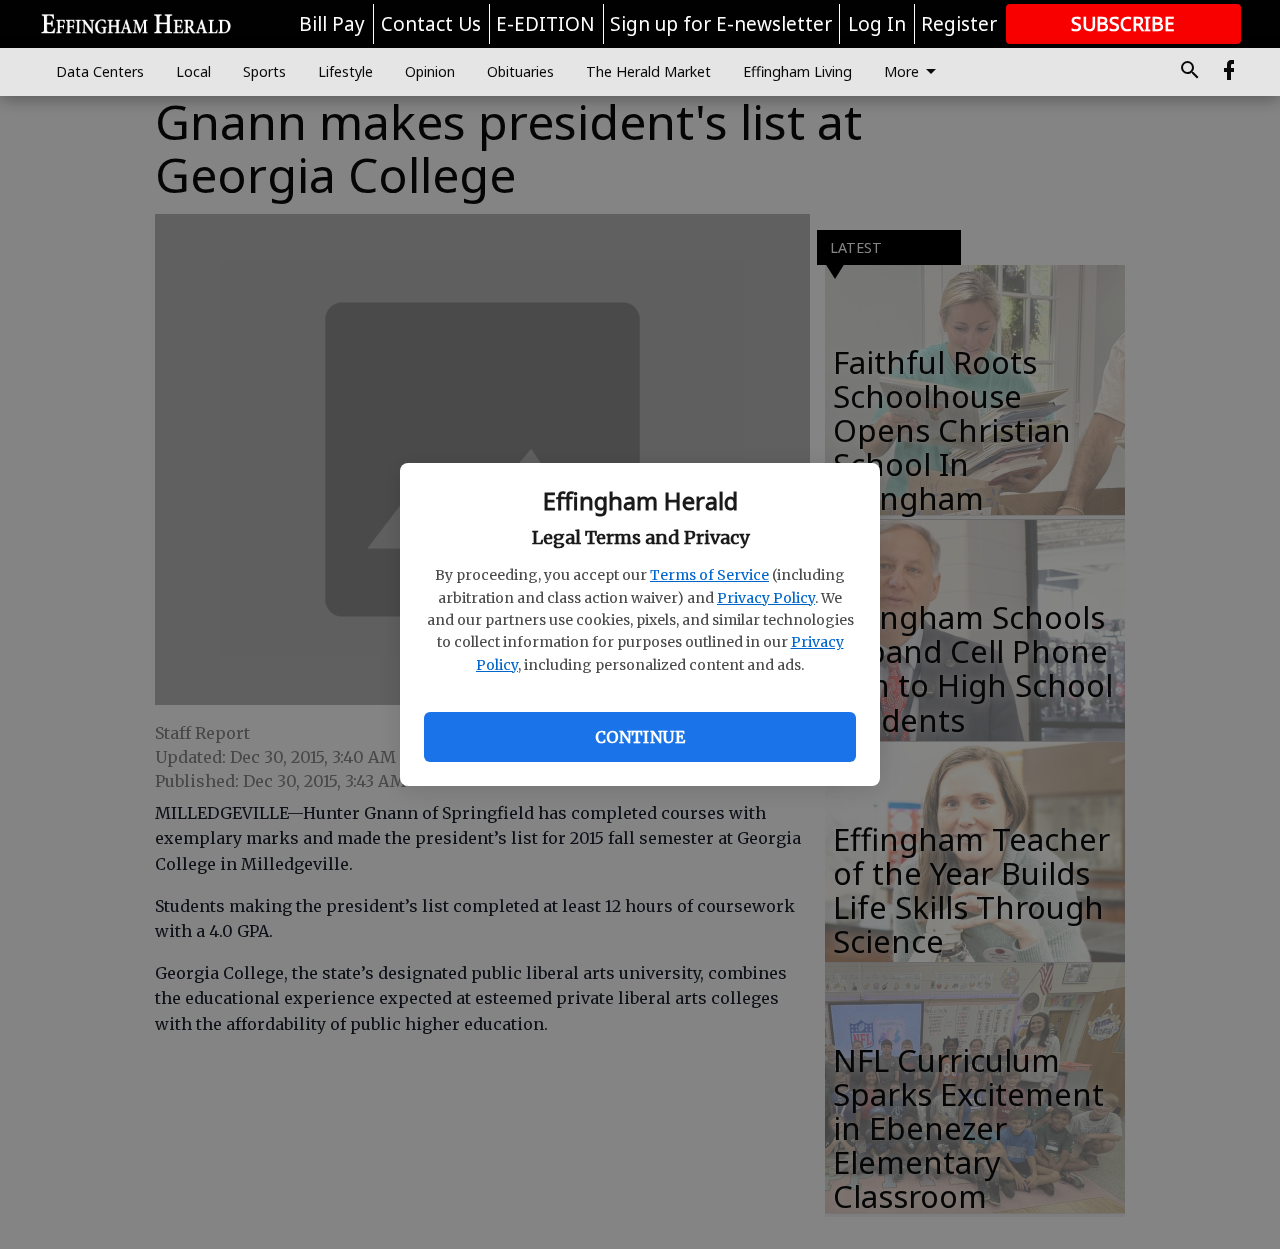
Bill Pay (332, 24)
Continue (640, 737)
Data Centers (100, 71)
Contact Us (431, 24)
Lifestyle (345, 71)
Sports (264, 71)
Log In (877, 24)
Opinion (430, 71)
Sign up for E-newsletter (721, 24)
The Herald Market (648, 71)
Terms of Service (709, 575)
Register (959, 24)
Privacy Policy (766, 598)
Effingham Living (797, 71)
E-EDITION (545, 24)
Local (193, 71)
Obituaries (520, 71)
